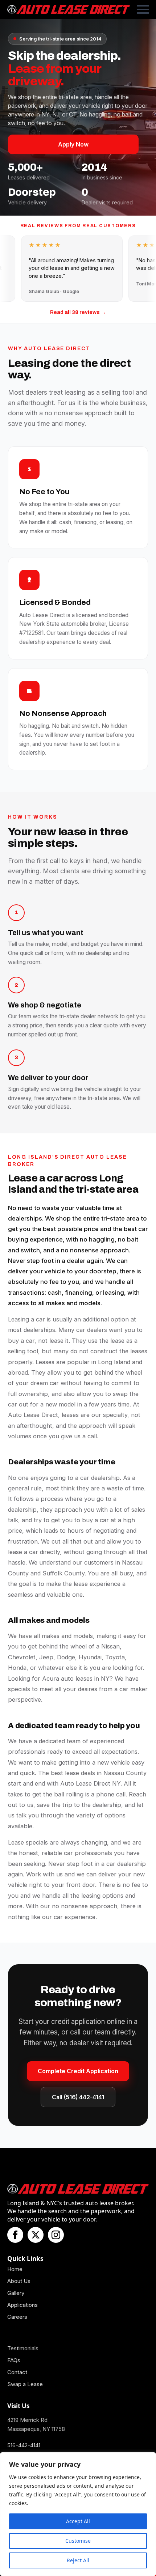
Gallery (16, 2293)
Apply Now (73, 144)
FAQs (14, 2360)
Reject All (78, 2560)
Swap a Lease (25, 2384)
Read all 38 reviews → (78, 312)
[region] (78, 2514)
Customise (78, 2541)
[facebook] (15, 2235)
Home (15, 2269)
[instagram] (56, 2235)
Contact (17, 2372)
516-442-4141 (24, 2445)
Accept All (78, 2521)
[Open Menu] (143, 9)
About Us (19, 2281)
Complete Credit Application (78, 2071)
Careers (17, 2317)
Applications (22, 2305)
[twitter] (36, 2235)
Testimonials (23, 2348)
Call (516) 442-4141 (78, 2097)
